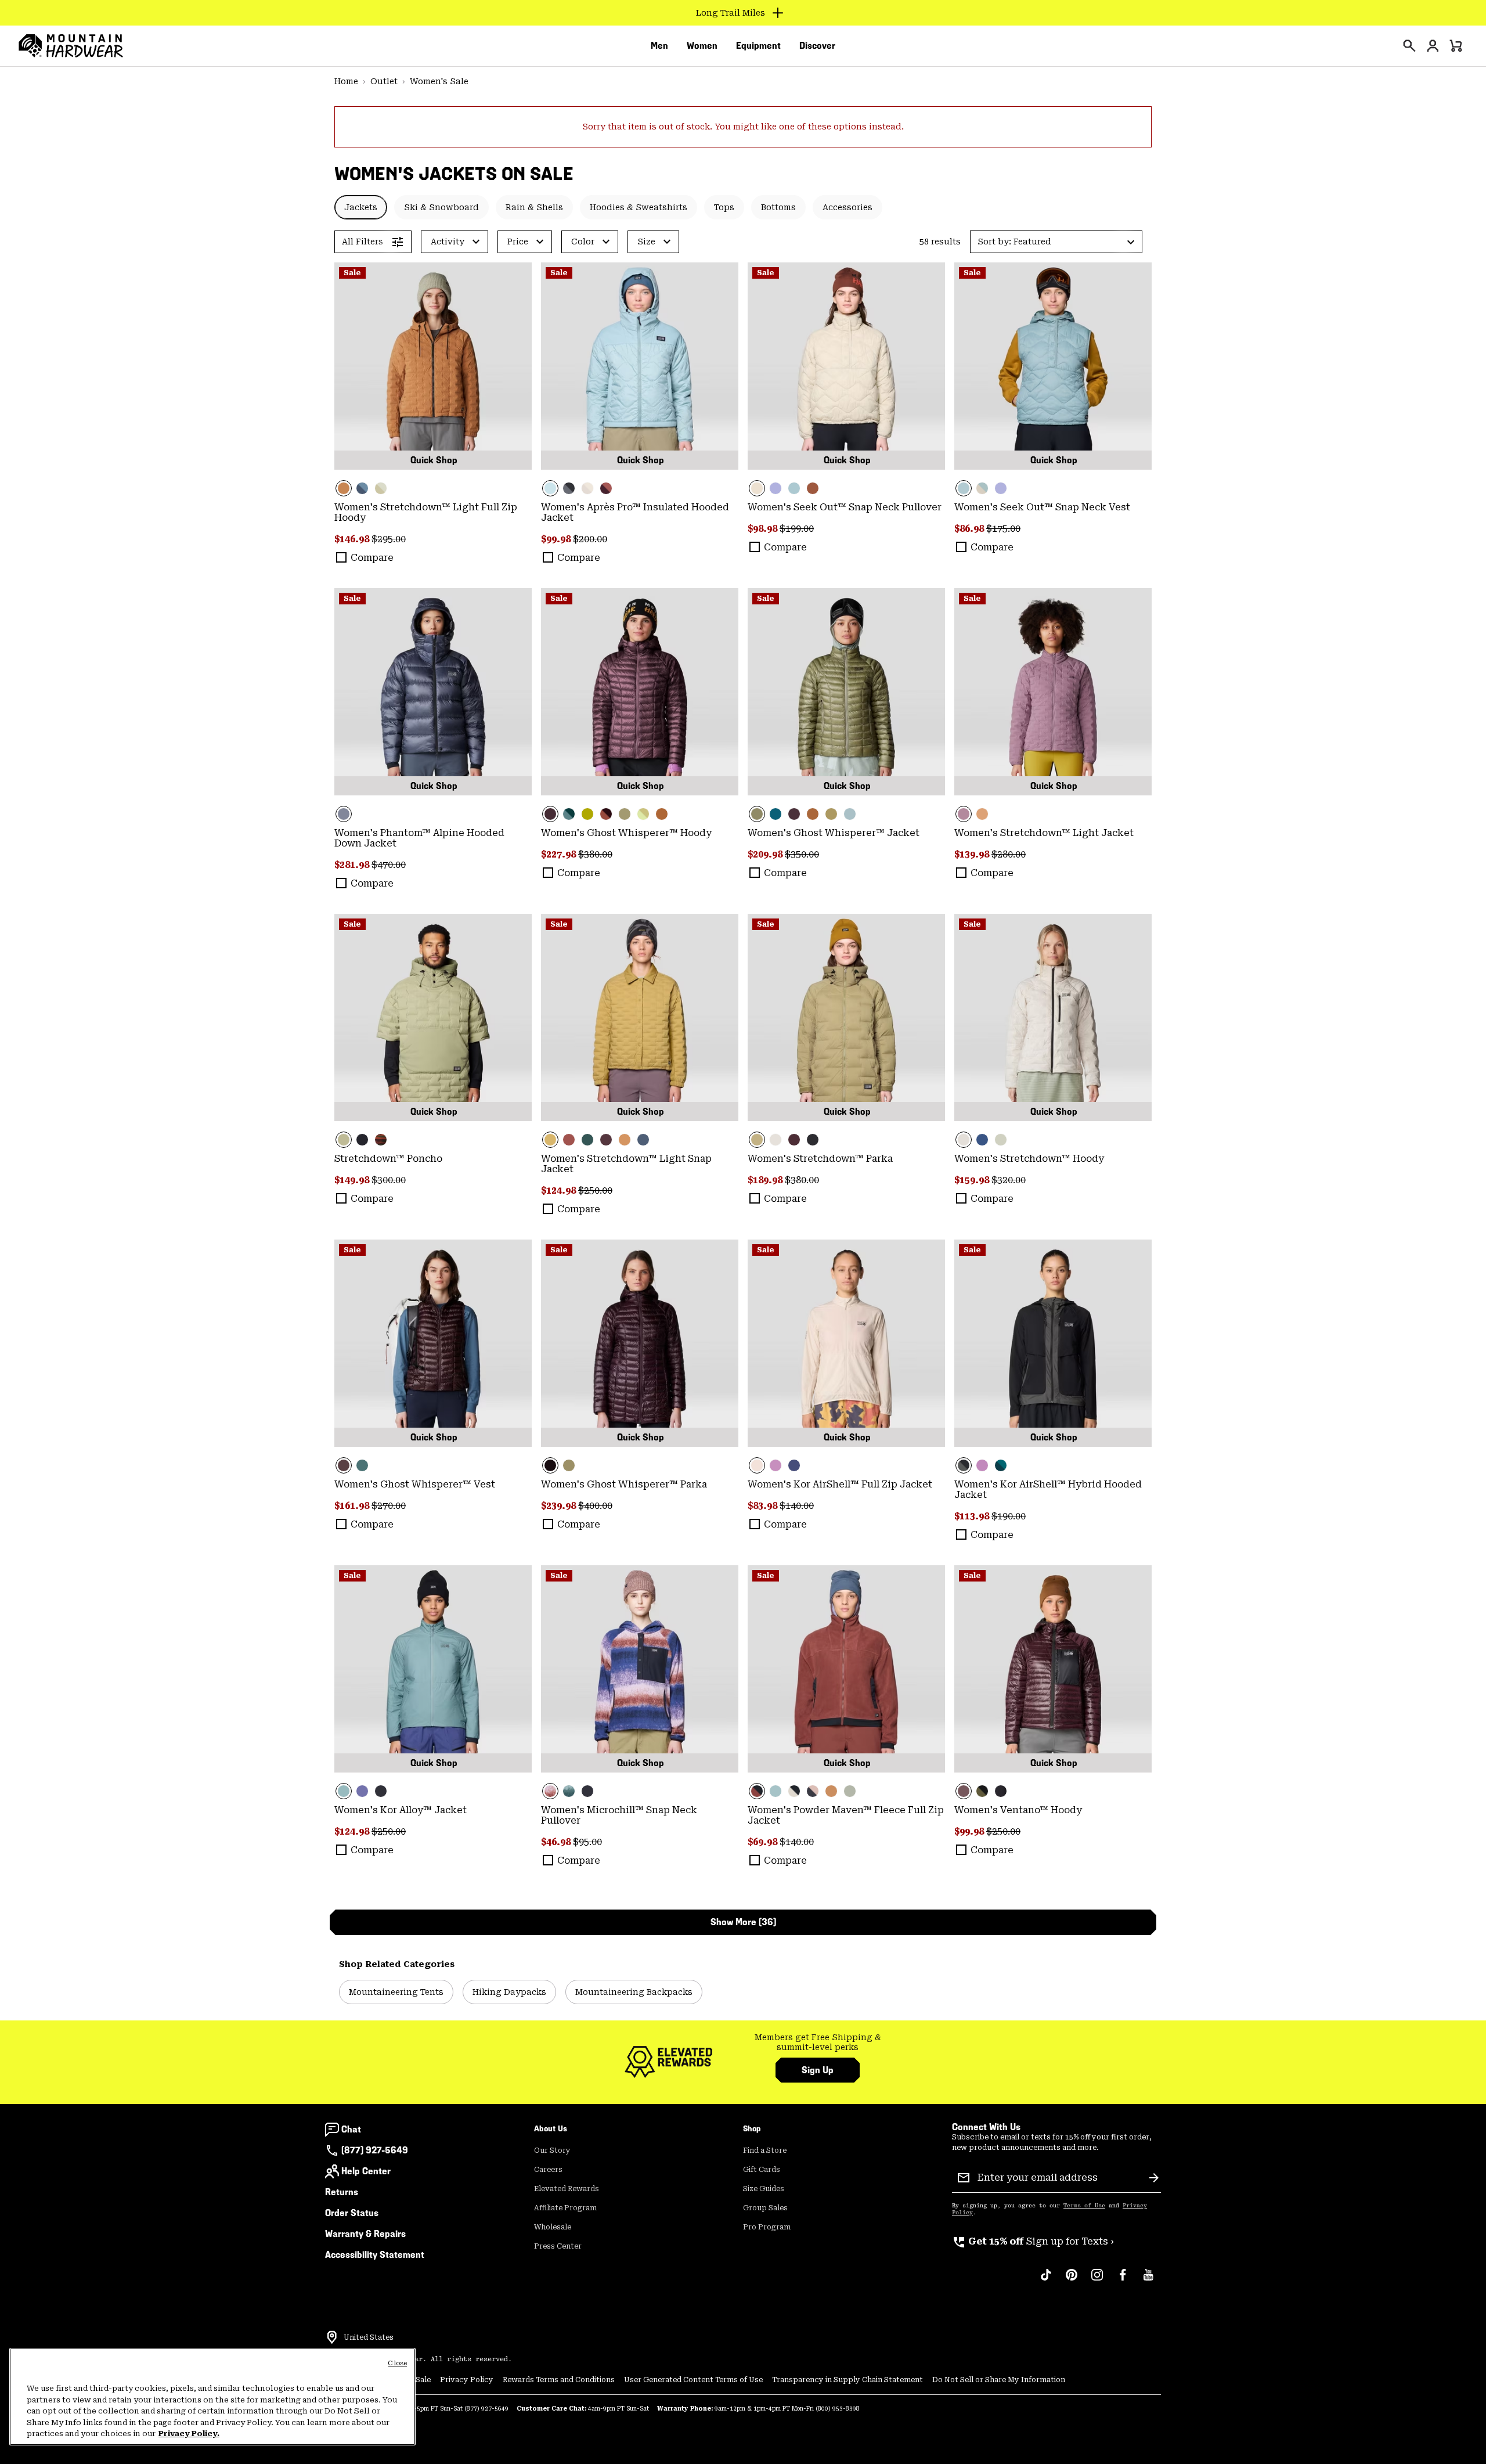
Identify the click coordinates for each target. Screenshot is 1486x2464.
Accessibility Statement (375, 2255)
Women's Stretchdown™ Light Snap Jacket (626, 1164)
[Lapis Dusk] (794, 1465)
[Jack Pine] (776, 814)
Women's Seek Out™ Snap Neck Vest (1042, 507)
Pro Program (767, 2227)
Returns (342, 2192)
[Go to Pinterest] (1072, 2281)
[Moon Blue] (643, 1140)
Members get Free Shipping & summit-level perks (818, 2042)
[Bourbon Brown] (569, 1140)
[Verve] (587, 1140)
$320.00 (1009, 1180)
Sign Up (818, 2070)
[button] (1056, 242)
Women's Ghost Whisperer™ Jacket (834, 833)
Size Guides (764, 2189)
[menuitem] (659, 46)
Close (397, 2363)
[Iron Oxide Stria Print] (381, 1140)
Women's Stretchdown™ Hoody (1029, 1159)
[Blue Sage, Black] (776, 1791)
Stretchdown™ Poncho (388, 1159)
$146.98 (353, 539)
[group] (818, 2043)
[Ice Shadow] (640, 366)
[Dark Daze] (1053, 692)
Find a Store (765, 2150)
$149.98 (353, 1180)
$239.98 (560, 1506)
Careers (548, 2170)
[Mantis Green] (625, 814)
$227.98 (560, 854)
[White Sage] (1001, 1140)
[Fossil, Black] (794, 1791)
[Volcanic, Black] (569, 488)
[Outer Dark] (982, 1140)
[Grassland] (640, 1017)
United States (369, 2337)
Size (646, 242)
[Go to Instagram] (1097, 2281)
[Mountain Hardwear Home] (71, 46)
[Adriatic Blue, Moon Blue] (362, 488)
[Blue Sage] (794, 488)
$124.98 (560, 1190)
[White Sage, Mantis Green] (381, 488)
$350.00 (802, 854)
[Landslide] (831, 814)
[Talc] (776, 1140)
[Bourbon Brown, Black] (846, 1669)
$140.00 (797, 1506)
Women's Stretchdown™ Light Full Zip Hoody (426, 512)
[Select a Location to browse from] (332, 2337)
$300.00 (389, 1180)
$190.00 (1009, 1516)
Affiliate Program (565, 2208)
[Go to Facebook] (1123, 2281)
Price (518, 242)
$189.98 (766, 1180)
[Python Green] (587, 814)
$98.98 (764, 529)
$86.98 (970, 529)
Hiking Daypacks (509, 1992)
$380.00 (595, 854)
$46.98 (557, 1842)
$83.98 (764, 1506)
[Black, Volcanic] (1053, 1343)
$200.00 (590, 539)
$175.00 (1003, 529)
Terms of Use (1084, 2206)
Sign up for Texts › (1033, 2241)
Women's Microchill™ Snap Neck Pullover (619, 1815)
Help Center (366, 2171)
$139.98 (973, 854)
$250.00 (595, 1190)
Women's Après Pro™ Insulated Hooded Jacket (635, 512)
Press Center (558, 2246)
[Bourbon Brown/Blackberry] (606, 814)
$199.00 (797, 529)
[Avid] (776, 488)
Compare (372, 558)
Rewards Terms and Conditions (559, 2380)
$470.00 (389, 865)
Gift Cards (762, 2170)
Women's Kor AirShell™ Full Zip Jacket (840, 1484)
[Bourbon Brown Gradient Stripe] (640, 1669)
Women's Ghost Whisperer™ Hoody (626, 833)
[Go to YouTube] (1148, 2281)
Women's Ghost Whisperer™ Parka (624, 1484)
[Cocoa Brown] (813, 488)
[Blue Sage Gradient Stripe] (569, 1791)
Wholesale (553, 2227)
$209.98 (766, 854)
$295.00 (389, 539)
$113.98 (973, 1516)
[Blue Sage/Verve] (569, 814)
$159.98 (973, 1180)
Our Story (552, 2150)
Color (583, 242)
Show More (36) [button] (743, 1922)
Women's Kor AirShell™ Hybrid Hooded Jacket (1048, 1489)
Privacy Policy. (189, 2434)
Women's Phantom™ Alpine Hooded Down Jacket (419, 838)
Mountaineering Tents (396, 1992)
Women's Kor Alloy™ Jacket (401, 1810)
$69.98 (764, 1842)
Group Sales (765, 2208)
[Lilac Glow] (776, 1465)
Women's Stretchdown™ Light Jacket (1044, 833)
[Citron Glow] (643, 814)
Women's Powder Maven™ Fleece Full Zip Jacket (846, 1815)
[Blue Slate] (433, 692)
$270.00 (389, 1506)
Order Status (352, 2213)
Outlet (384, 81)
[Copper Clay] (433, 366)
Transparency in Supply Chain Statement (847, 2380)
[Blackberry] (640, 692)
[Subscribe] (1154, 2178)
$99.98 (557, 539)
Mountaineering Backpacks (634, 1992)
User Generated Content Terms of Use (693, 2380)
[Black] (362, 1140)
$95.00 (587, 1842)
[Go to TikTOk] (1046, 2281)
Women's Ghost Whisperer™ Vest (415, 1484)
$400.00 (595, 1506)
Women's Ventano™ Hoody (1018, 1810)
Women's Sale (439, 81)
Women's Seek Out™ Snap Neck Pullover (845, 507)
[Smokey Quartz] (813, 1791)
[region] (212, 2397)
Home (346, 81)
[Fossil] (587, 488)
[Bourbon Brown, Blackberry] (606, 488)
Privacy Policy (467, 2380)
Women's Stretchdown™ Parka (820, 1159)
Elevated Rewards (567, 2189)
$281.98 (353, 865)
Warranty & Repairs (365, 2234)
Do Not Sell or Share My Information (999, 2380)
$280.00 (1009, 854)
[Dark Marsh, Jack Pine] (1001, 1465)
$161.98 (353, 1506)
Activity (448, 242)
